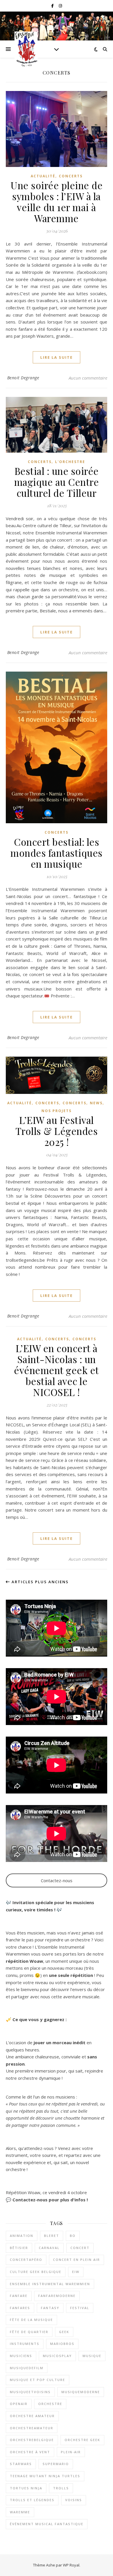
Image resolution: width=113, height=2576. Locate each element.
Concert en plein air (76, 2260)
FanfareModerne (57, 2296)
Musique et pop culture (38, 2380)
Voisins (74, 2500)
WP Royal (71, 2565)
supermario (56, 2464)
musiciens (21, 2356)
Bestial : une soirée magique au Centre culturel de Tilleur (57, 482)
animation (22, 2236)
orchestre (50, 2404)
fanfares (20, 2308)
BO (73, 2236)
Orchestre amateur (32, 2416)
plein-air (71, 2452)
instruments (25, 2344)
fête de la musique (31, 2320)
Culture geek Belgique (36, 2272)
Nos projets (57, 1111)
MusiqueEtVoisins (30, 2392)
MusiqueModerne (81, 2392)
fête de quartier (29, 2332)
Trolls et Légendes (32, 2500)
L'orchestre (70, 462)
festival (80, 2308)
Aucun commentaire (88, 378)
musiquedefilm (27, 2368)
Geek (64, 2332)
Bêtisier (19, 2248)
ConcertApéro (26, 2260)
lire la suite (57, 357)
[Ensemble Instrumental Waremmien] (26, 49)
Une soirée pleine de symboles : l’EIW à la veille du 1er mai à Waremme (57, 202)
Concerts (71, 176)
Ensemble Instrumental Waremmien (50, 2284)
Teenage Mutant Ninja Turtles (45, 2476)
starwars (21, 2464)
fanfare (19, 2296)
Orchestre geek (82, 2440)
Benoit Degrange (23, 378)
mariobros (62, 2344)
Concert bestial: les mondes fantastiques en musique (57, 853)
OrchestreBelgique (32, 2440)
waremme (20, 2512)
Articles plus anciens (39, 1582)
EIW (76, 2272)
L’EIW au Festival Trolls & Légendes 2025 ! (57, 1131)
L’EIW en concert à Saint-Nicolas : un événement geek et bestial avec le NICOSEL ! (57, 1370)
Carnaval (49, 2248)
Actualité (43, 176)
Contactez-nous (57, 1880)
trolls (61, 2488)
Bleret (52, 2236)
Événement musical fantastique (47, 2524)
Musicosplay (57, 2356)
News (96, 1103)
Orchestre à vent (30, 2452)
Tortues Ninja (26, 2488)
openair (19, 2404)
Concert (80, 2248)
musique (92, 2356)
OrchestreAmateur (32, 2428)
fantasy (50, 2308)
